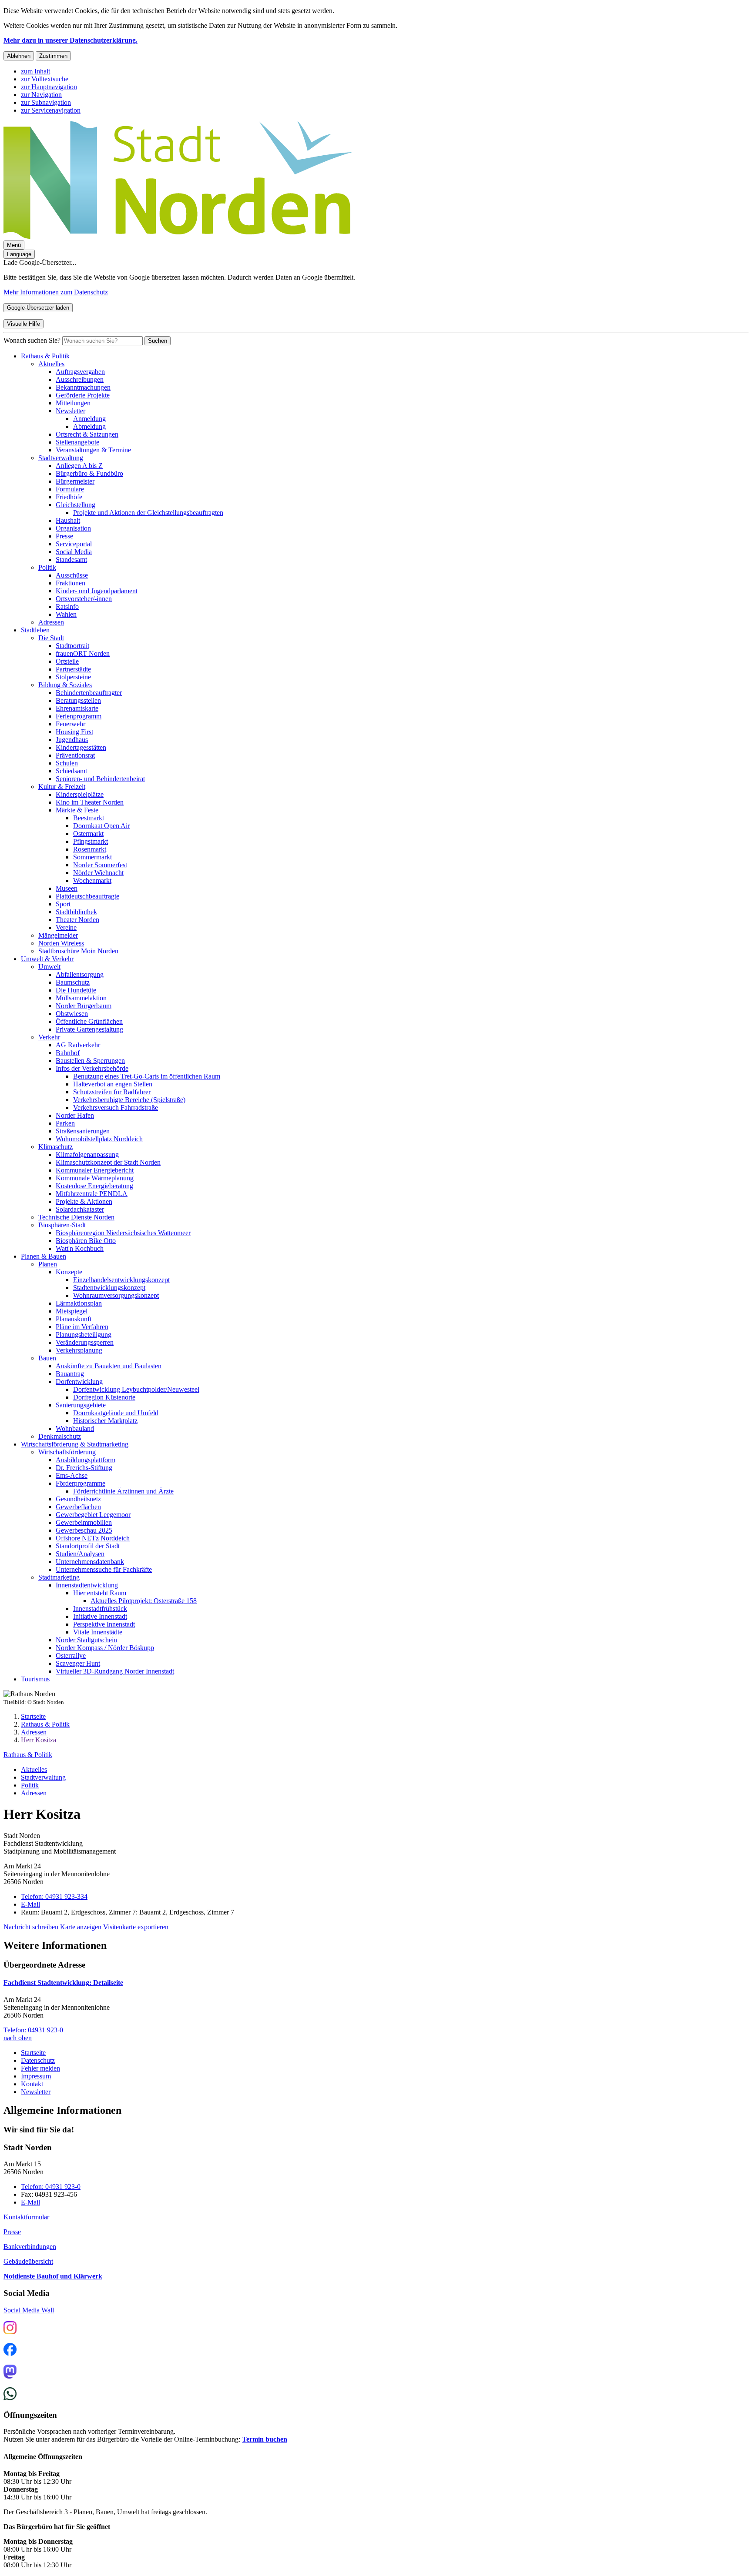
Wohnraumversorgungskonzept (116, 1295)
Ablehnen (19, 56)
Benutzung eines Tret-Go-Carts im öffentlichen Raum (147, 1076)
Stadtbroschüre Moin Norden (78, 951)
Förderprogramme (81, 1483)
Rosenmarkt (90, 849)
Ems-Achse (72, 1475)
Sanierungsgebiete (81, 1405)
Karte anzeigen (81, 1927)
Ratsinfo (67, 606)
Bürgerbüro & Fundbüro (89, 473)
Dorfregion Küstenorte (104, 1397)
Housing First (74, 732)
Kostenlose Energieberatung (94, 1186)
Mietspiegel (72, 1311)
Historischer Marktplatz (105, 1421)
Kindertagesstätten (81, 747)
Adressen (51, 622)
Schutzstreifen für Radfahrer (112, 1092)
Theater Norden (77, 920)
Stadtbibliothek (76, 912)
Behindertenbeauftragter (89, 693)
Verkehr (49, 1037)
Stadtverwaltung (61, 458)
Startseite (33, 1716)
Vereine (66, 927)
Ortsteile (67, 661)
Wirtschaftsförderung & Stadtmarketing (75, 1444)
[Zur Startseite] (178, 236)
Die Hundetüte (76, 990)
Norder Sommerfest (100, 865)
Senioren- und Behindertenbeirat (100, 779)
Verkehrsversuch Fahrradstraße (116, 1108)
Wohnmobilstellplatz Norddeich (99, 1139)
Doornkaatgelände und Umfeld (116, 1413)
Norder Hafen (75, 1115)
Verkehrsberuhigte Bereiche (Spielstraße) (129, 1100)
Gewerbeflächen (78, 1507)
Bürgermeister (75, 481)
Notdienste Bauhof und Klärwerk (53, 2276)
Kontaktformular (26, 2217)
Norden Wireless (61, 943)
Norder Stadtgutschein (86, 1640)
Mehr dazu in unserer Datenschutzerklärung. (70, 40)
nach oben (18, 2038)
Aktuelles (51, 364)
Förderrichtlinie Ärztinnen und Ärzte (123, 1491)
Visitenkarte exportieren (136, 1927)
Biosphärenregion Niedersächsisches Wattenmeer (123, 1233)
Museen (67, 888)
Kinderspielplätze (80, 794)
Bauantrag (70, 1374)
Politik (47, 567)
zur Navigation (41, 95)
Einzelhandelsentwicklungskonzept (121, 1280)
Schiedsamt (71, 771)
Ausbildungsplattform (86, 1460)
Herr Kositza (39, 1740)
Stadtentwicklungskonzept (109, 1288)
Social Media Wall (29, 2310)
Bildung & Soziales (65, 685)
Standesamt (71, 560)
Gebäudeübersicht (28, 2261)
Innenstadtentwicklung (87, 1585)
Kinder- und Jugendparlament (97, 591)
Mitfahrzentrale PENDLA (92, 1194)
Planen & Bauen (44, 1256)
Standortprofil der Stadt (88, 1546)
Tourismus (35, 1679)
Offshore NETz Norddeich (93, 1538)
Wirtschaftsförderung (67, 1452)
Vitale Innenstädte (98, 1632)
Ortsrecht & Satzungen (87, 434)
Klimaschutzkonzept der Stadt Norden (108, 1162)
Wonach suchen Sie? (32, 340)
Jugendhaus (72, 740)
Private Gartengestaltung (89, 1029)
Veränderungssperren (85, 1342)
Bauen (47, 1358)
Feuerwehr (70, 724)
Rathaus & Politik (45, 356)
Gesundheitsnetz (78, 1499)
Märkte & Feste (77, 810)
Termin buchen (265, 2439)
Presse (64, 536)
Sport (63, 904)
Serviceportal (74, 544)
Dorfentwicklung (79, 1382)
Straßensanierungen (83, 1131)
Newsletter (70, 411)
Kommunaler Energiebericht (95, 1170)
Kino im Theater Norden (90, 802)
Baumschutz (73, 982)
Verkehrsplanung (79, 1350)
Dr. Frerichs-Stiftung (84, 1468)
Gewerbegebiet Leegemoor (93, 1515)
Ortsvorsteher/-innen (84, 599)
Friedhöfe (69, 497)
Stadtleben (35, 630)
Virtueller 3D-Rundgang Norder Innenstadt (115, 1671)
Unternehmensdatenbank (90, 1562)
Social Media (74, 552)
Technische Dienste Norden (76, 1217)
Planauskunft (74, 1319)
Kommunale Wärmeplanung (95, 1178)
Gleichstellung (76, 505)
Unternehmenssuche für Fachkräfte (104, 1569)
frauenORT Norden (83, 653)
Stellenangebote (77, 442)
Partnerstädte (73, 669)
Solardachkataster (80, 1209)
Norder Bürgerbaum (84, 1006)
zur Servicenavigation (51, 110)
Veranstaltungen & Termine (93, 450)
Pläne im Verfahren (82, 1327)
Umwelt (49, 967)
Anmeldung (89, 419)
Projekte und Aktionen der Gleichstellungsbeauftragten (148, 513)
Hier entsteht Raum (100, 1593)
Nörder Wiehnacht (98, 873)
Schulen (67, 763)
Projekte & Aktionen (84, 1201)
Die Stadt (51, 638)
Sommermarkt (92, 857)
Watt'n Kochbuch (80, 1248)
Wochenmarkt (92, 880)
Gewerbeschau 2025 (84, 1530)
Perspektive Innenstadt (104, 1624)
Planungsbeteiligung (84, 1335)
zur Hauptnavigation (49, 87)
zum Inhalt (35, 71)
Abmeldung (89, 426)
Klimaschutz (55, 1147)
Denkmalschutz (60, 1436)
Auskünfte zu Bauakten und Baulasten (109, 1366)
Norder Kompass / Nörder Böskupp (105, 1648)
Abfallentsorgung (80, 974)
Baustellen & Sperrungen (90, 1061)
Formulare (70, 489)
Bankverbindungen (30, 2247)
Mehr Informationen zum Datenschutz (56, 292)
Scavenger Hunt (78, 1663)
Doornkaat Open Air (101, 826)
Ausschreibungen (80, 379)
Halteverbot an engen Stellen (113, 1084)
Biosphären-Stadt (62, 1225)
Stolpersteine (73, 677)
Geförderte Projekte (83, 395)
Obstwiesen (72, 1014)
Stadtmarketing (59, 1577)
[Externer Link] (10, 2329)
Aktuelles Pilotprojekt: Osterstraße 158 (144, 1601)
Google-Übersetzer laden (38, 308)
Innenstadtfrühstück (100, 1609)
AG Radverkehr (78, 1045)
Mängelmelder (58, 935)
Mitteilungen (73, 403)
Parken (65, 1123)
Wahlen (66, 614)
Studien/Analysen (80, 1554)
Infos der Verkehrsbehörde (92, 1068)
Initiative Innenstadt (100, 1616)
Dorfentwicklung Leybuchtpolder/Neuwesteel (136, 1389)
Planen (48, 1264)
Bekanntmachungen (83, 387)
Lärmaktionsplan (79, 1303)
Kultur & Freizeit (62, 787)
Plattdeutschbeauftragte (87, 896)
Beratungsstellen (78, 700)
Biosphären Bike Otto (86, 1241)
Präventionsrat (75, 755)
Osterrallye (71, 1656)
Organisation (73, 528)
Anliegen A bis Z (79, 466)
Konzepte (69, 1272)
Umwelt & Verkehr (47, 959)
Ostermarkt (88, 834)
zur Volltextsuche (45, 79)
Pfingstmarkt (91, 841)
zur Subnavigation (46, 102)
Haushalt (68, 520)
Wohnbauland (75, 1428)
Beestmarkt (89, 818)
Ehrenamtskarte (77, 708)
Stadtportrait (72, 646)
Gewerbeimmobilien (84, 1522)
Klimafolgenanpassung (87, 1154)
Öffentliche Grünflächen (89, 1021)
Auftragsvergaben (80, 372)
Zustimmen (53, 56)
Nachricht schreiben (31, 1927)
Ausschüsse (72, 575)
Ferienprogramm (79, 716)
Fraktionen (70, 583)
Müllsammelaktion (81, 998)
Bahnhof (68, 1053)
